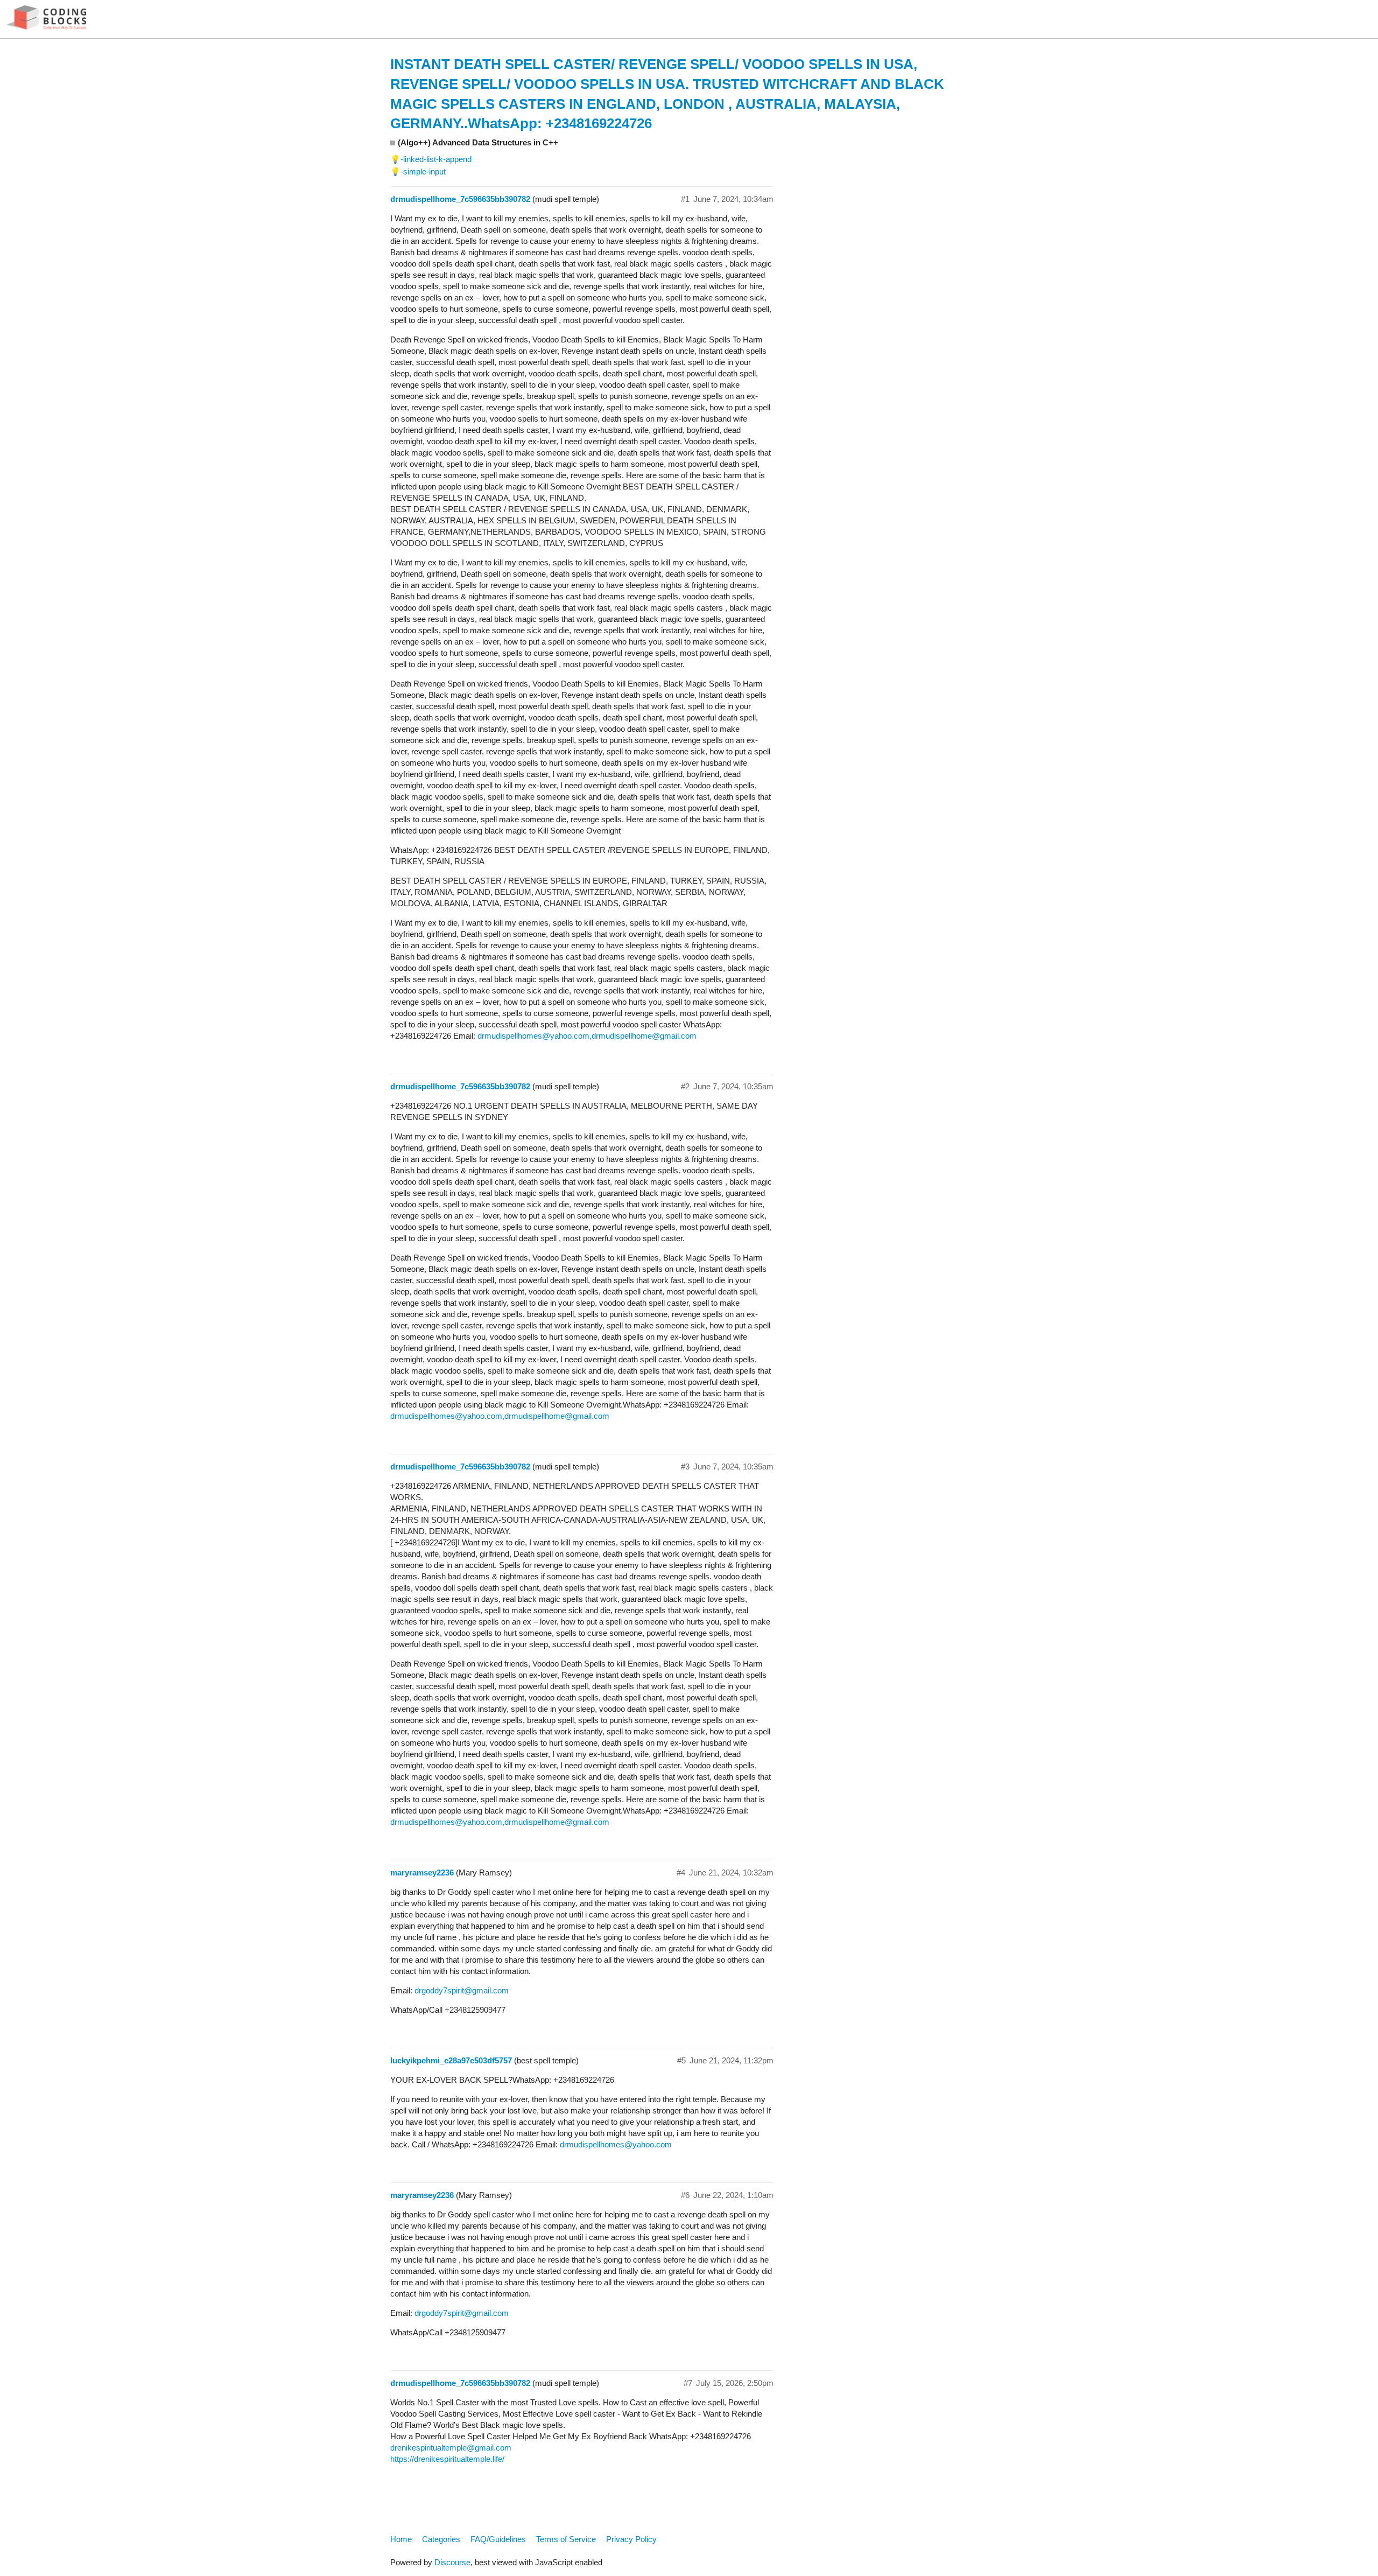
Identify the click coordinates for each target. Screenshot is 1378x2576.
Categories (441, 2539)
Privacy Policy (631, 2539)
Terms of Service (566, 2539)
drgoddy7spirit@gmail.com (462, 1990)
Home (401, 2539)
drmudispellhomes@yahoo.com (533, 1036)
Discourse (452, 2562)
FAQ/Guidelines (498, 2539)
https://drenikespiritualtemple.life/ (447, 2459)
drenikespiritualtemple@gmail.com (451, 2448)
